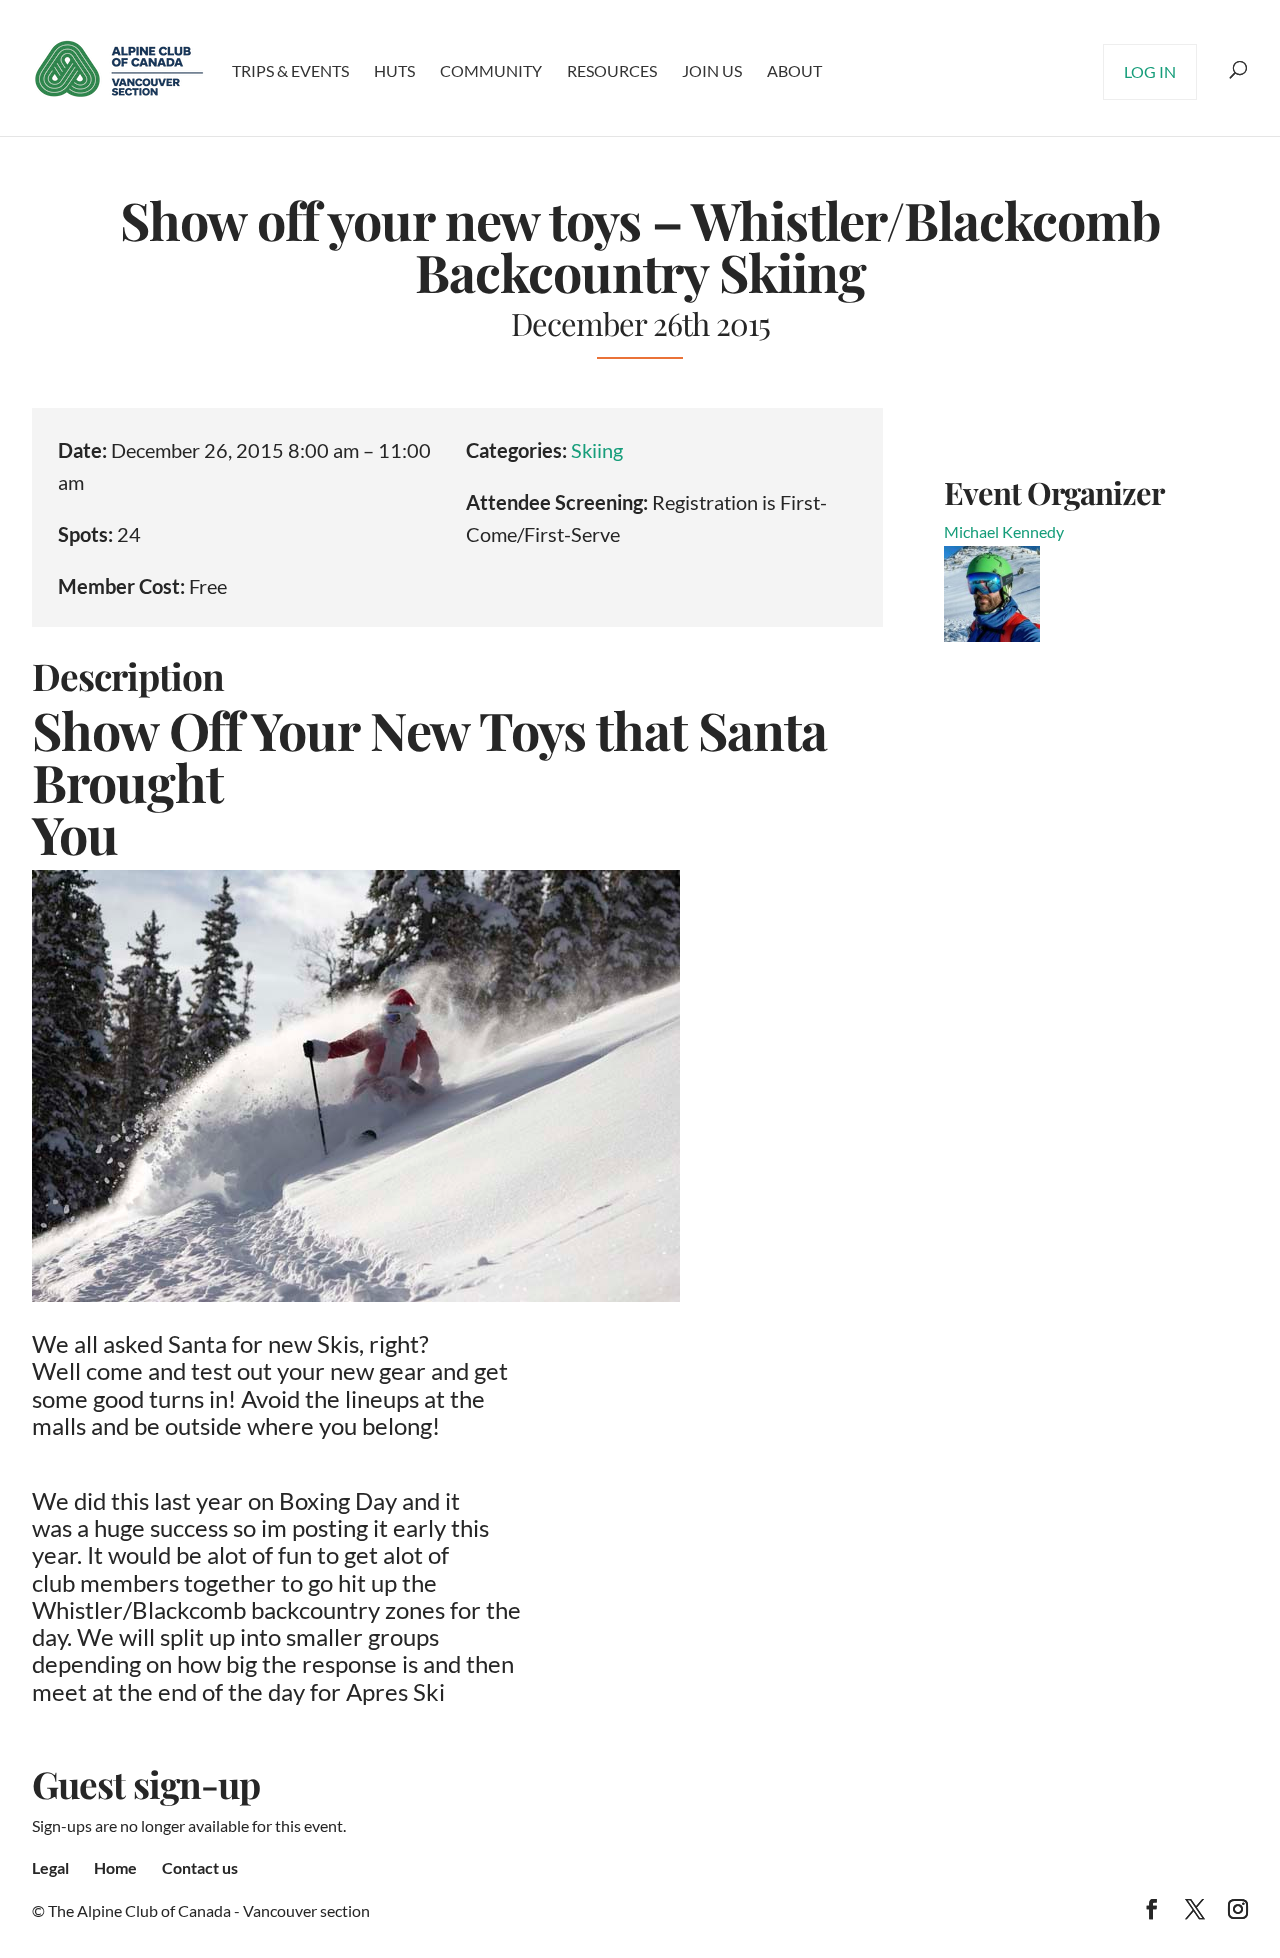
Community (491, 70)
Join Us (712, 70)
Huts (394, 70)
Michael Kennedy (1004, 531)
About (794, 70)
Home (115, 1867)
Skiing (597, 450)
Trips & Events (290, 70)
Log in (1150, 71)
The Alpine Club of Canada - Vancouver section (209, 1910)
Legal (50, 1867)
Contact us (200, 1867)
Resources (612, 70)
